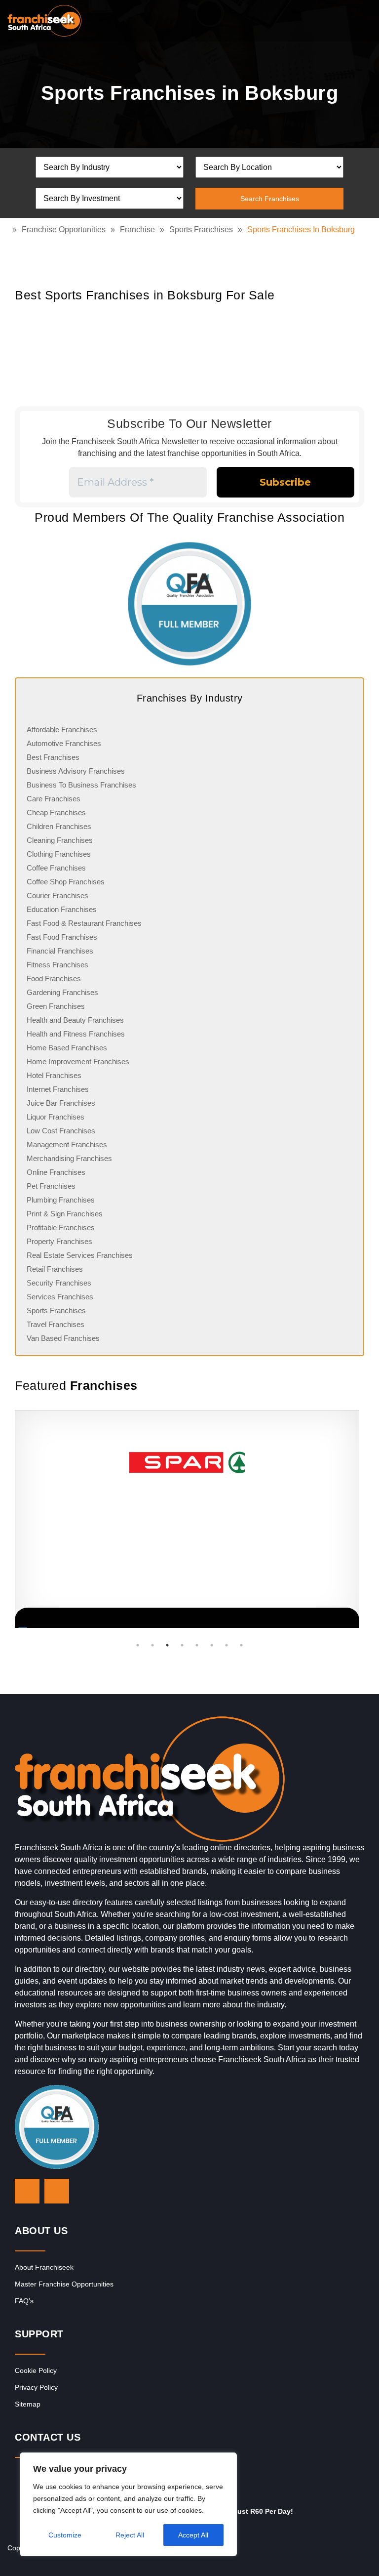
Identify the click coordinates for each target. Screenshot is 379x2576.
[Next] (352, 1519)
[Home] (10, 229)
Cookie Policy (36, 2370)
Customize (65, 2535)
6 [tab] (212, 1645)
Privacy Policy (36, 2387)
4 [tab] (182, 1645)
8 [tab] (241, 1645)
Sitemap (28, 2404)
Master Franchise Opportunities (64, 2284)
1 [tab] (138, 1645)
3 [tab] (167, 1645)
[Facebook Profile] (57, 2191)
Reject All (130, 2535)
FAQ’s (24, 2301)
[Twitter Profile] (27, 2191)
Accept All (193, 2535)
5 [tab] (197, 1645)
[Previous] (27, 1519)
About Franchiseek (44, 2267)
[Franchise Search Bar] (340, 18)
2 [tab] (152, 1645)
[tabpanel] (187, 1519)
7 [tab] (227, 1645)
